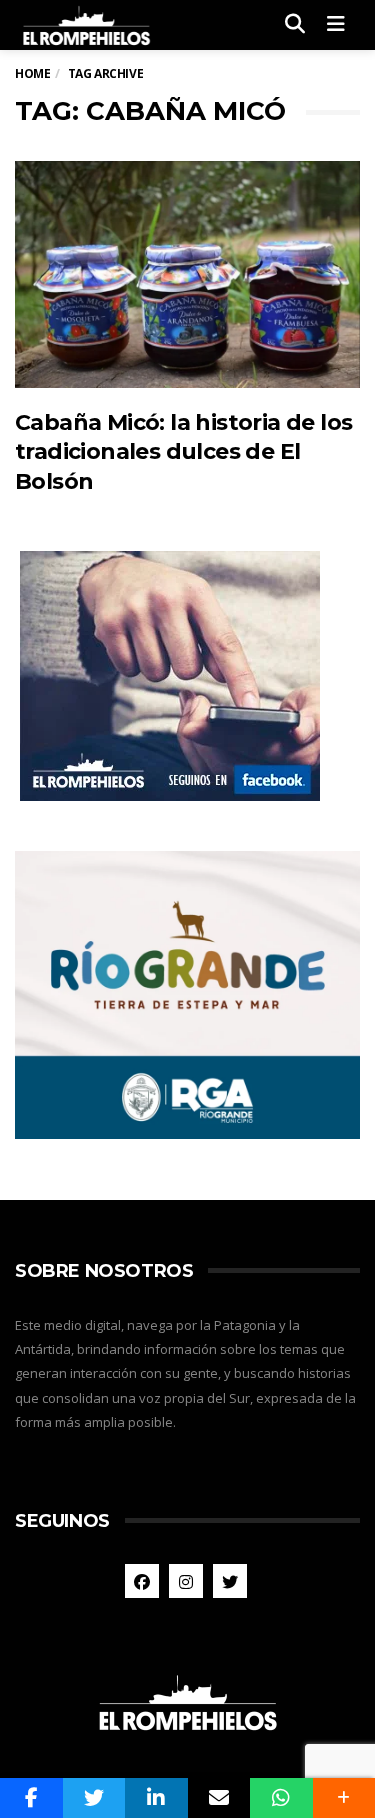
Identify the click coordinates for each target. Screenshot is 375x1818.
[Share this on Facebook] (31, 1798)
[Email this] (219, 1798)
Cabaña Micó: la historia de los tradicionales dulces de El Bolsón (183, 452)
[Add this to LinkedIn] (156, 1798)
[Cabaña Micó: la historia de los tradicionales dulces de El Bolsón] (187, 274)
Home (32, 73)
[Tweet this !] (94, 1798)
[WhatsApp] (281, 1798)
